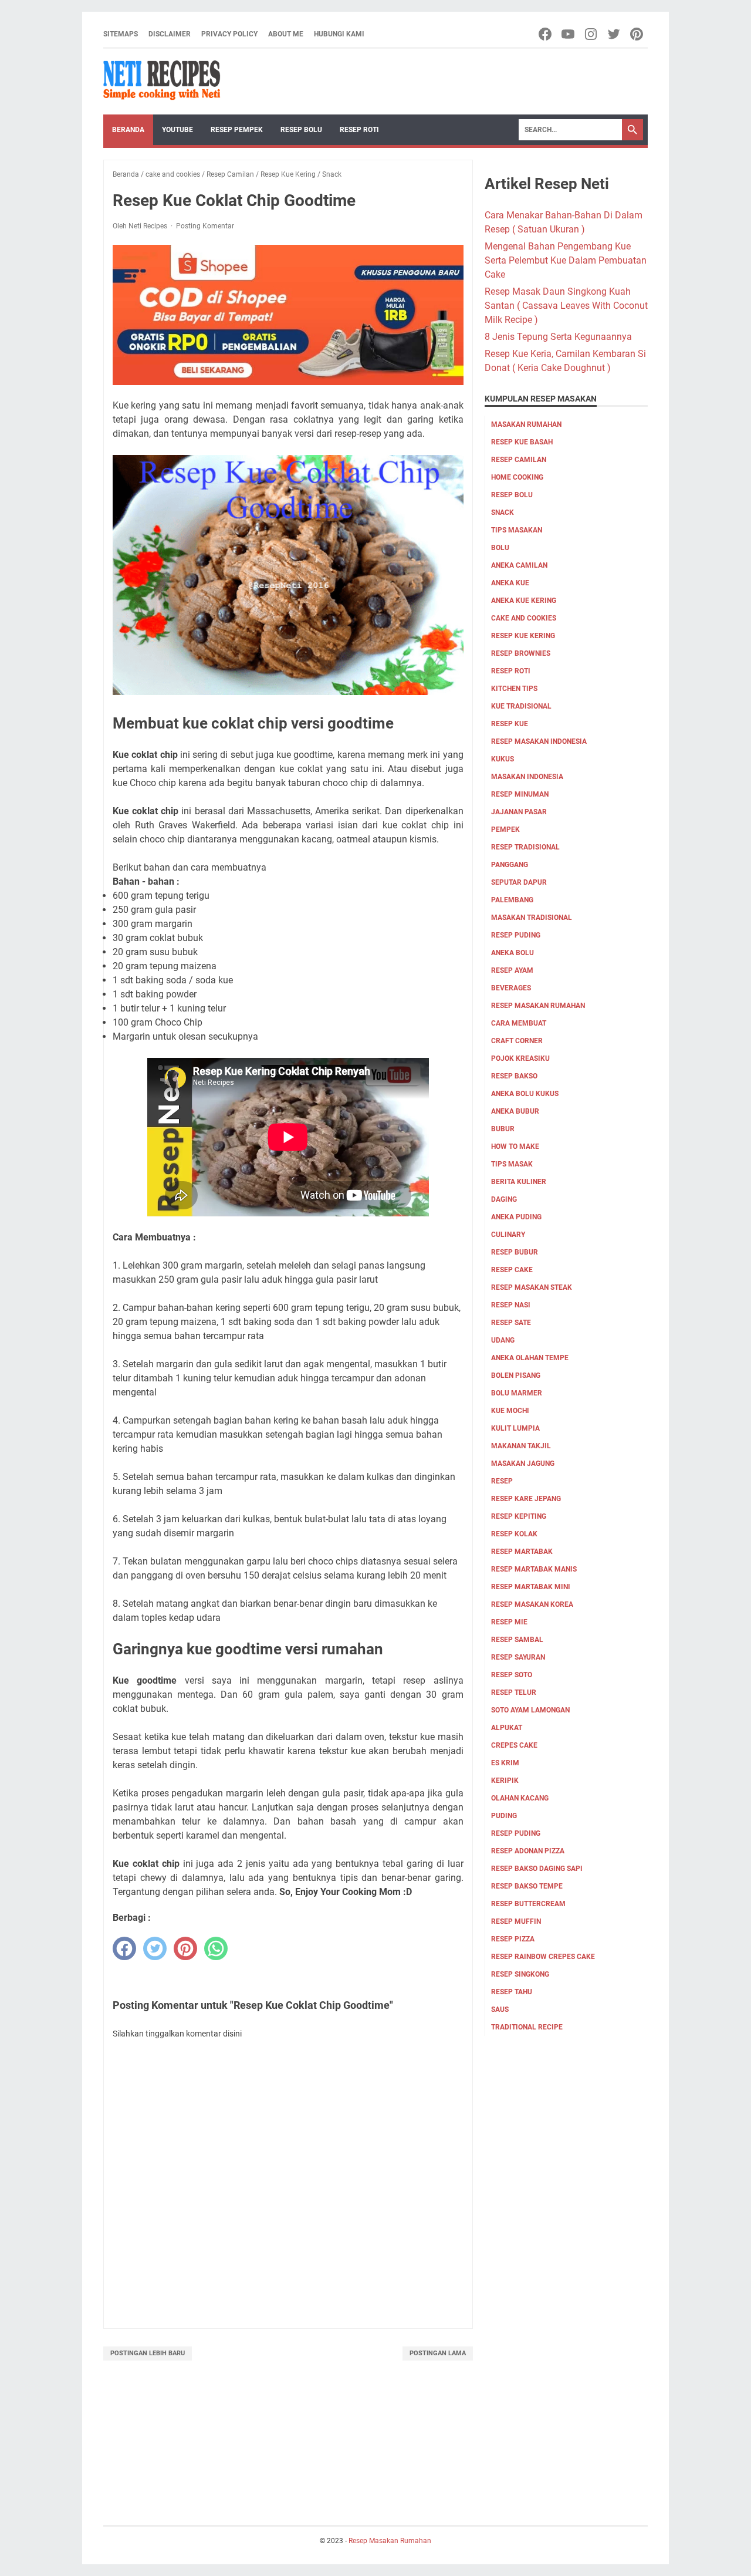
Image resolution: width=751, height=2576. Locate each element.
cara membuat (519, 1023)
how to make (515, 1147)
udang (503, 1340)
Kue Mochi (510, 1411)
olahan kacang (520, 1798)
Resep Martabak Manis (534, 1569)
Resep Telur (514, 1692)
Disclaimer (170, 34)
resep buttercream (528, 1904)
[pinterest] (185, 1948)
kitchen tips (514, 689)
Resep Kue (510, 724)
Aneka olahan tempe (530, 1358)
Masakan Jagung (523, 1464)
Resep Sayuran (518, 1657)
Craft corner (517, 1041)
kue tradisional (521, 706)
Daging (504, 1199)
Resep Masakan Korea (532, 1604)
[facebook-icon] (546, 34)
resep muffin (516, 1921)
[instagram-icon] (592, 34)
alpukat (507, 1728)
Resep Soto (512, 1675)
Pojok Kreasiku (520, 1058)
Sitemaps (121, 34)
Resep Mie (509, 1622)
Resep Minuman (520, 794)
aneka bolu (512, 953)
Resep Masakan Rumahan (538, 1006)
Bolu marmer (517, 1393)
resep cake (512, 1270)
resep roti (511, 671)
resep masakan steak (532, 1287)
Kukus (503, 759)
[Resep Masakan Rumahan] (162, 82)
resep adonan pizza (528, 1851)
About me (286, 34)
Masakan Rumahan (526, 424)
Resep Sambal (517, 1640)
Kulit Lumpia (515, 1428)
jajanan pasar (519, 812)
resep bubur (515, 1252)
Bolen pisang (516, 1375)
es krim (505, 1763)
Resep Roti (359, 130)
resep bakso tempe (527, 1886)
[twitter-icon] (615, 34)
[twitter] (155, 1948)
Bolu (500, 548)
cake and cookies (524, 618)
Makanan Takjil (521, 1446)
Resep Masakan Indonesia (539, 741)
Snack (503, 512)
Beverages (511, 988)
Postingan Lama (438, 2353)
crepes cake (514, 1745)
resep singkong (520, 1974)
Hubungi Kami (339, 34)
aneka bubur (515, 1111)
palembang (512, 900)
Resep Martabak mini (531, 1587)
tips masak (512, 1164)
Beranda (128, 130)
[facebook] (124, 1948)
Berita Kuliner (519, 1182)
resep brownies (521, 653)
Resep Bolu (301, 130)
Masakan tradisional (532, 918)
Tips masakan (517, 530)
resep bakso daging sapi (537, 1869)
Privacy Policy (229, 34)
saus (500, 2009)
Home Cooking (517, 477)
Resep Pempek (237, 130)
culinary (508, 1235)
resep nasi (511, 1305)
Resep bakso (514, 1076)
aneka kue (510, 583)
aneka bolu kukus (525, 1094)
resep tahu (512, 1992)
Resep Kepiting (519, 1516)
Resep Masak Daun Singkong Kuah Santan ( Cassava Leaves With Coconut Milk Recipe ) (566, 306)
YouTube (177, 130)
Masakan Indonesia (527, 777)
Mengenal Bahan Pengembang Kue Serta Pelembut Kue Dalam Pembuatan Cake (566, 260)
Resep (502, 1481)
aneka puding (516, 1217)
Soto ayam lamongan (530, 1710)
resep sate (511, 1323)
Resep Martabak (522, 1552)
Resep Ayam (512, 970)
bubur (503, 1129)
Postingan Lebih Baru (148, 2353)
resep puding (516, 935)
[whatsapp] (216, 1948)
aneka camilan (519, 565)
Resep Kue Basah (522, 442)
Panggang (510, 865)
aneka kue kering (524, 601)
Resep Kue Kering (523, 636)
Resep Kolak (514, 1534)
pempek (505, 830)
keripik (505, 1781)
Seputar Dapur (519, 882)
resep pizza (513, 1939)
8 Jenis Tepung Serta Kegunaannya (558, 337)
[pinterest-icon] (637, 34)
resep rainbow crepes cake (543, 1957)
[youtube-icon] (569, 34)
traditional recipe (527, 2027)
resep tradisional (525, 847)
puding (504, 1816)
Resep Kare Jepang (526, 1499)
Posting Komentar (205, 226)
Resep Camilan (519, 460)
